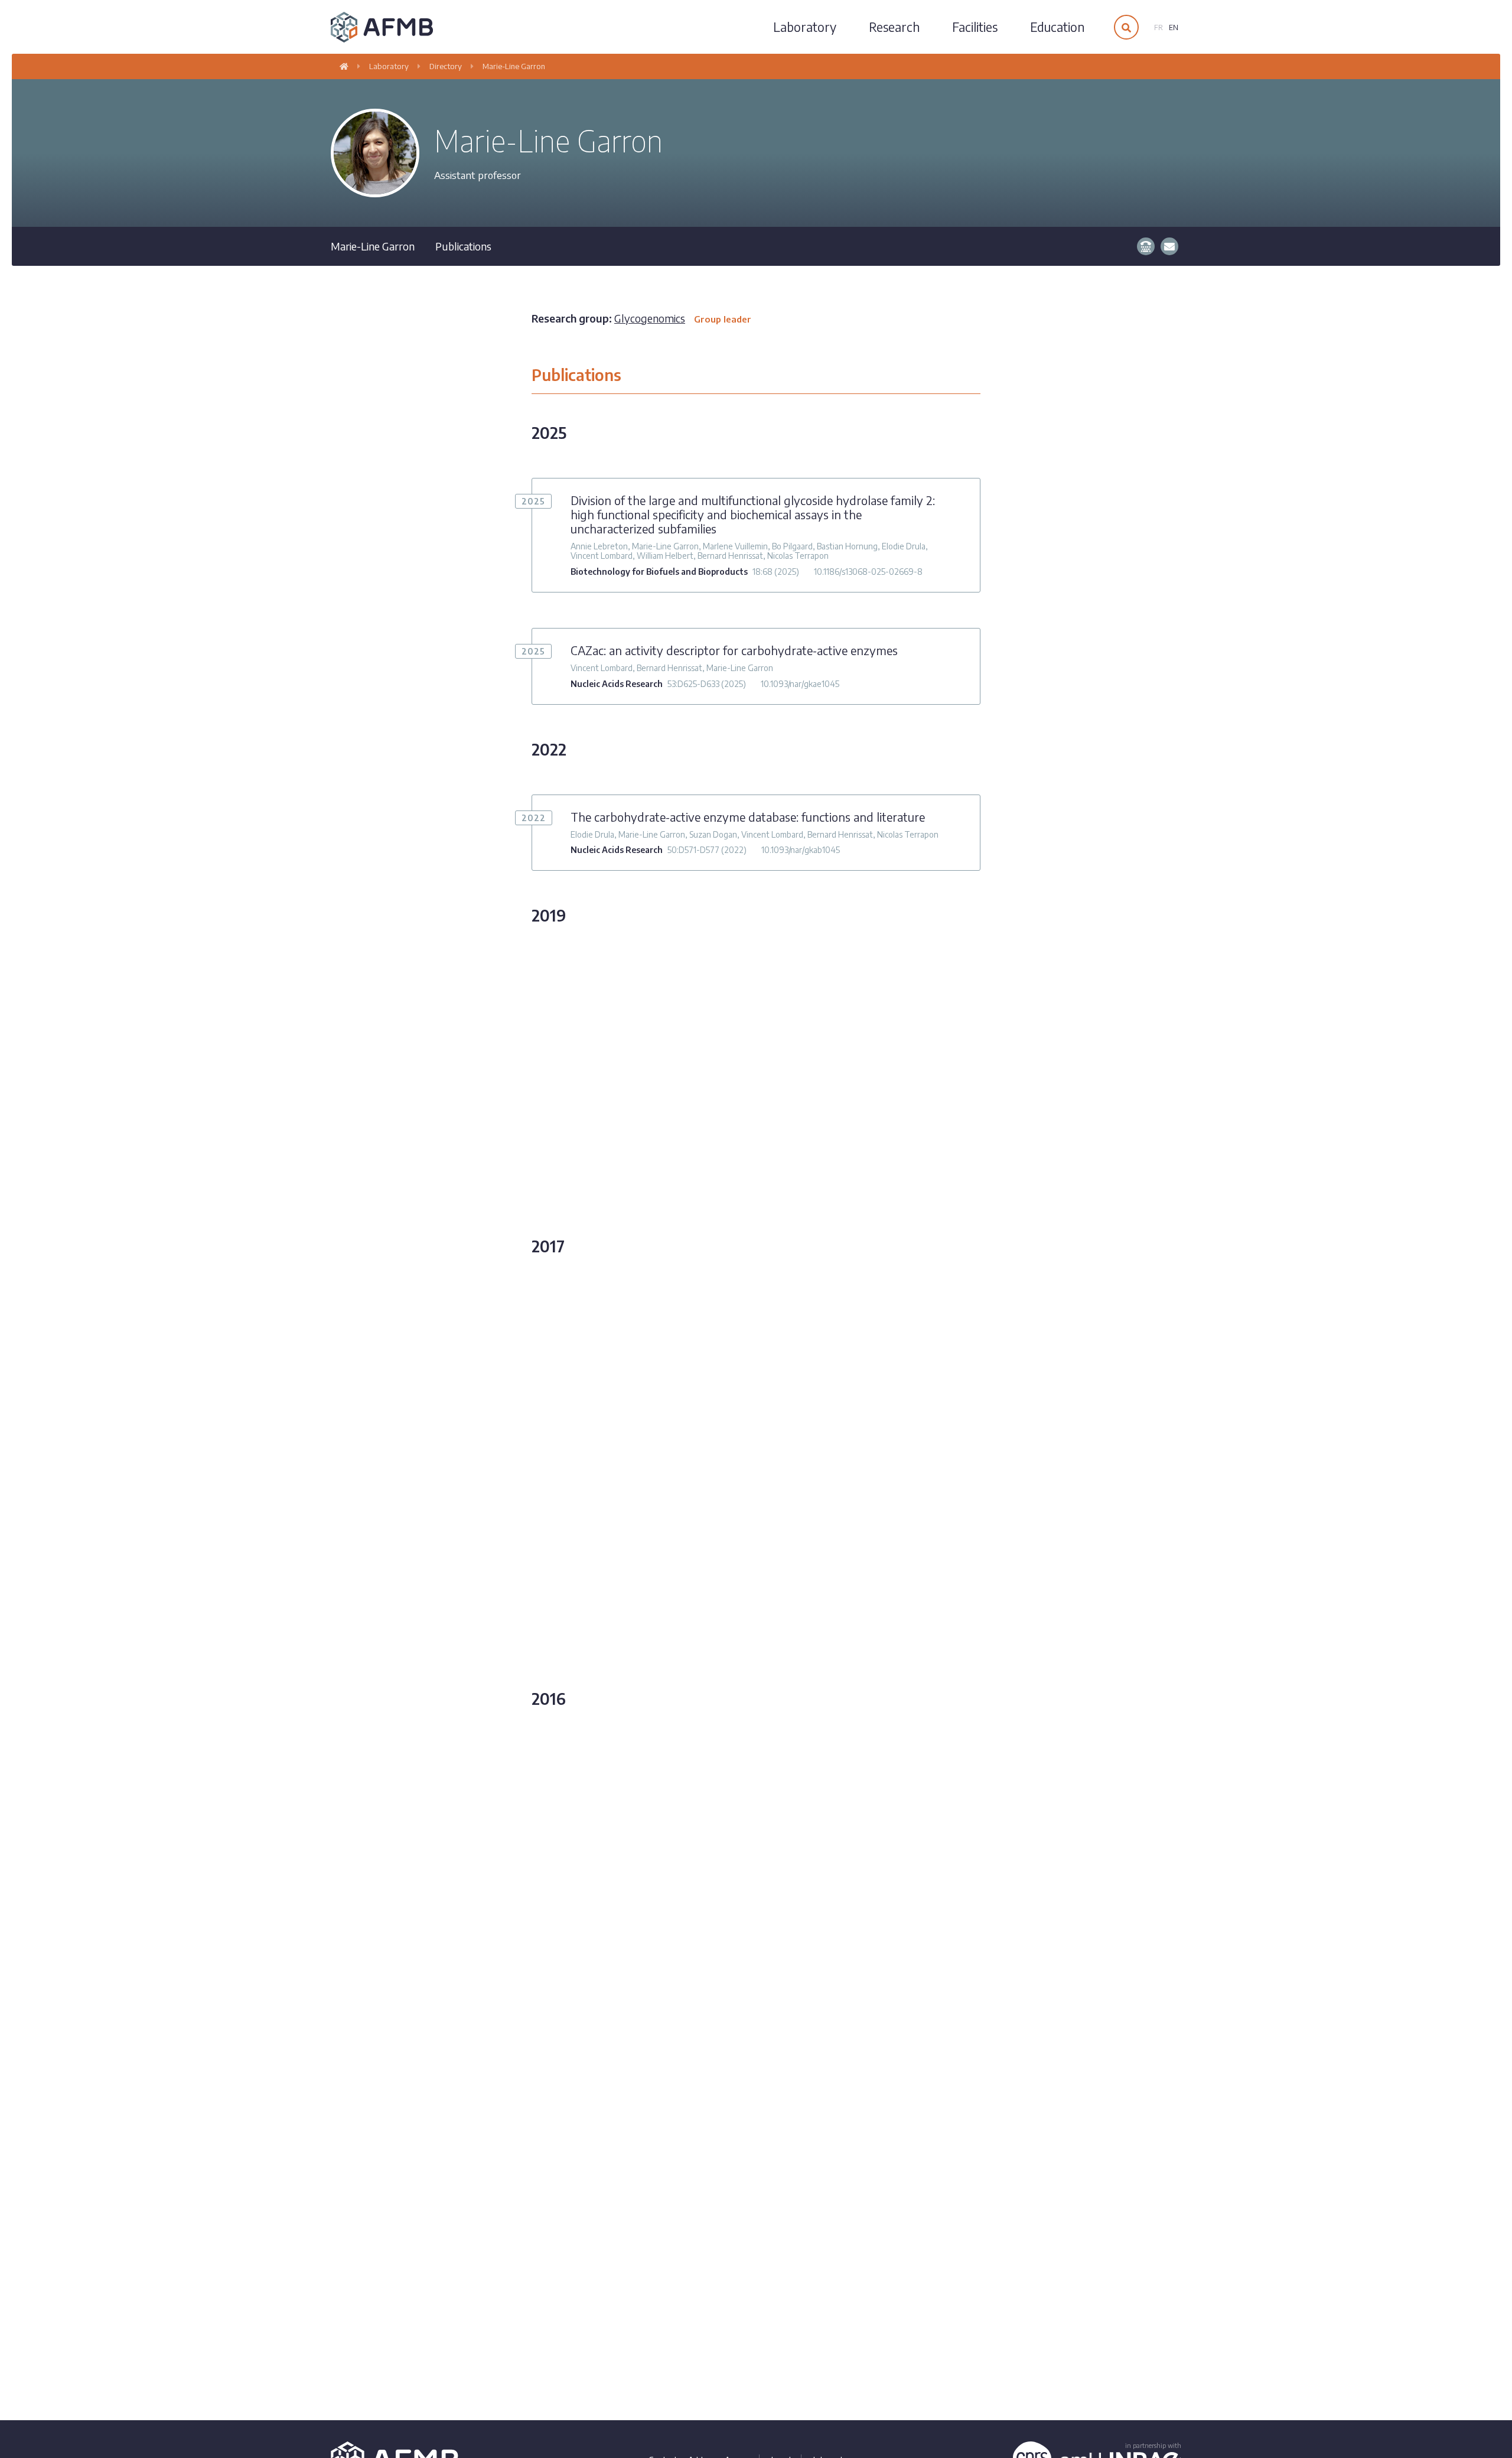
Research (894, 27)
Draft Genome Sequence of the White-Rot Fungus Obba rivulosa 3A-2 (753, 1796)
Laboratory (805, 27)
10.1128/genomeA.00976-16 (801, 1908)
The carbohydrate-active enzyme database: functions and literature (748, 817)
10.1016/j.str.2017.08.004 (744, 1377)
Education (1057, 27)
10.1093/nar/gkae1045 (800, 684)
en (1174, 27)
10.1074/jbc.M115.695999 (838, 2045)
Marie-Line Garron (514, 66)
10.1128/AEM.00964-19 (848, 1098)
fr (1159, 27)
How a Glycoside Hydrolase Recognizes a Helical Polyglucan (727, 1343)
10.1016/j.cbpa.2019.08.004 (844, 1210)
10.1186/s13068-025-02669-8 (868, 572)
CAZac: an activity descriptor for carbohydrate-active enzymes (734, 650)
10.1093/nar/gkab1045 (801, 850)
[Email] (1169, 246)
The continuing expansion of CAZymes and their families (718, 1176)
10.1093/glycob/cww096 (752, 1663)
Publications (463, 246)
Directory (446, 66)
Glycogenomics (683, 318)
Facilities (975, 27)
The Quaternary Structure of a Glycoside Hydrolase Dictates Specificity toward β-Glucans (755, 1994)
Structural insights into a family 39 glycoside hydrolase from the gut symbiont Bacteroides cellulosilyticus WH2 (750, 1462)
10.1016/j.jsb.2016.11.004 (819, 1513)
